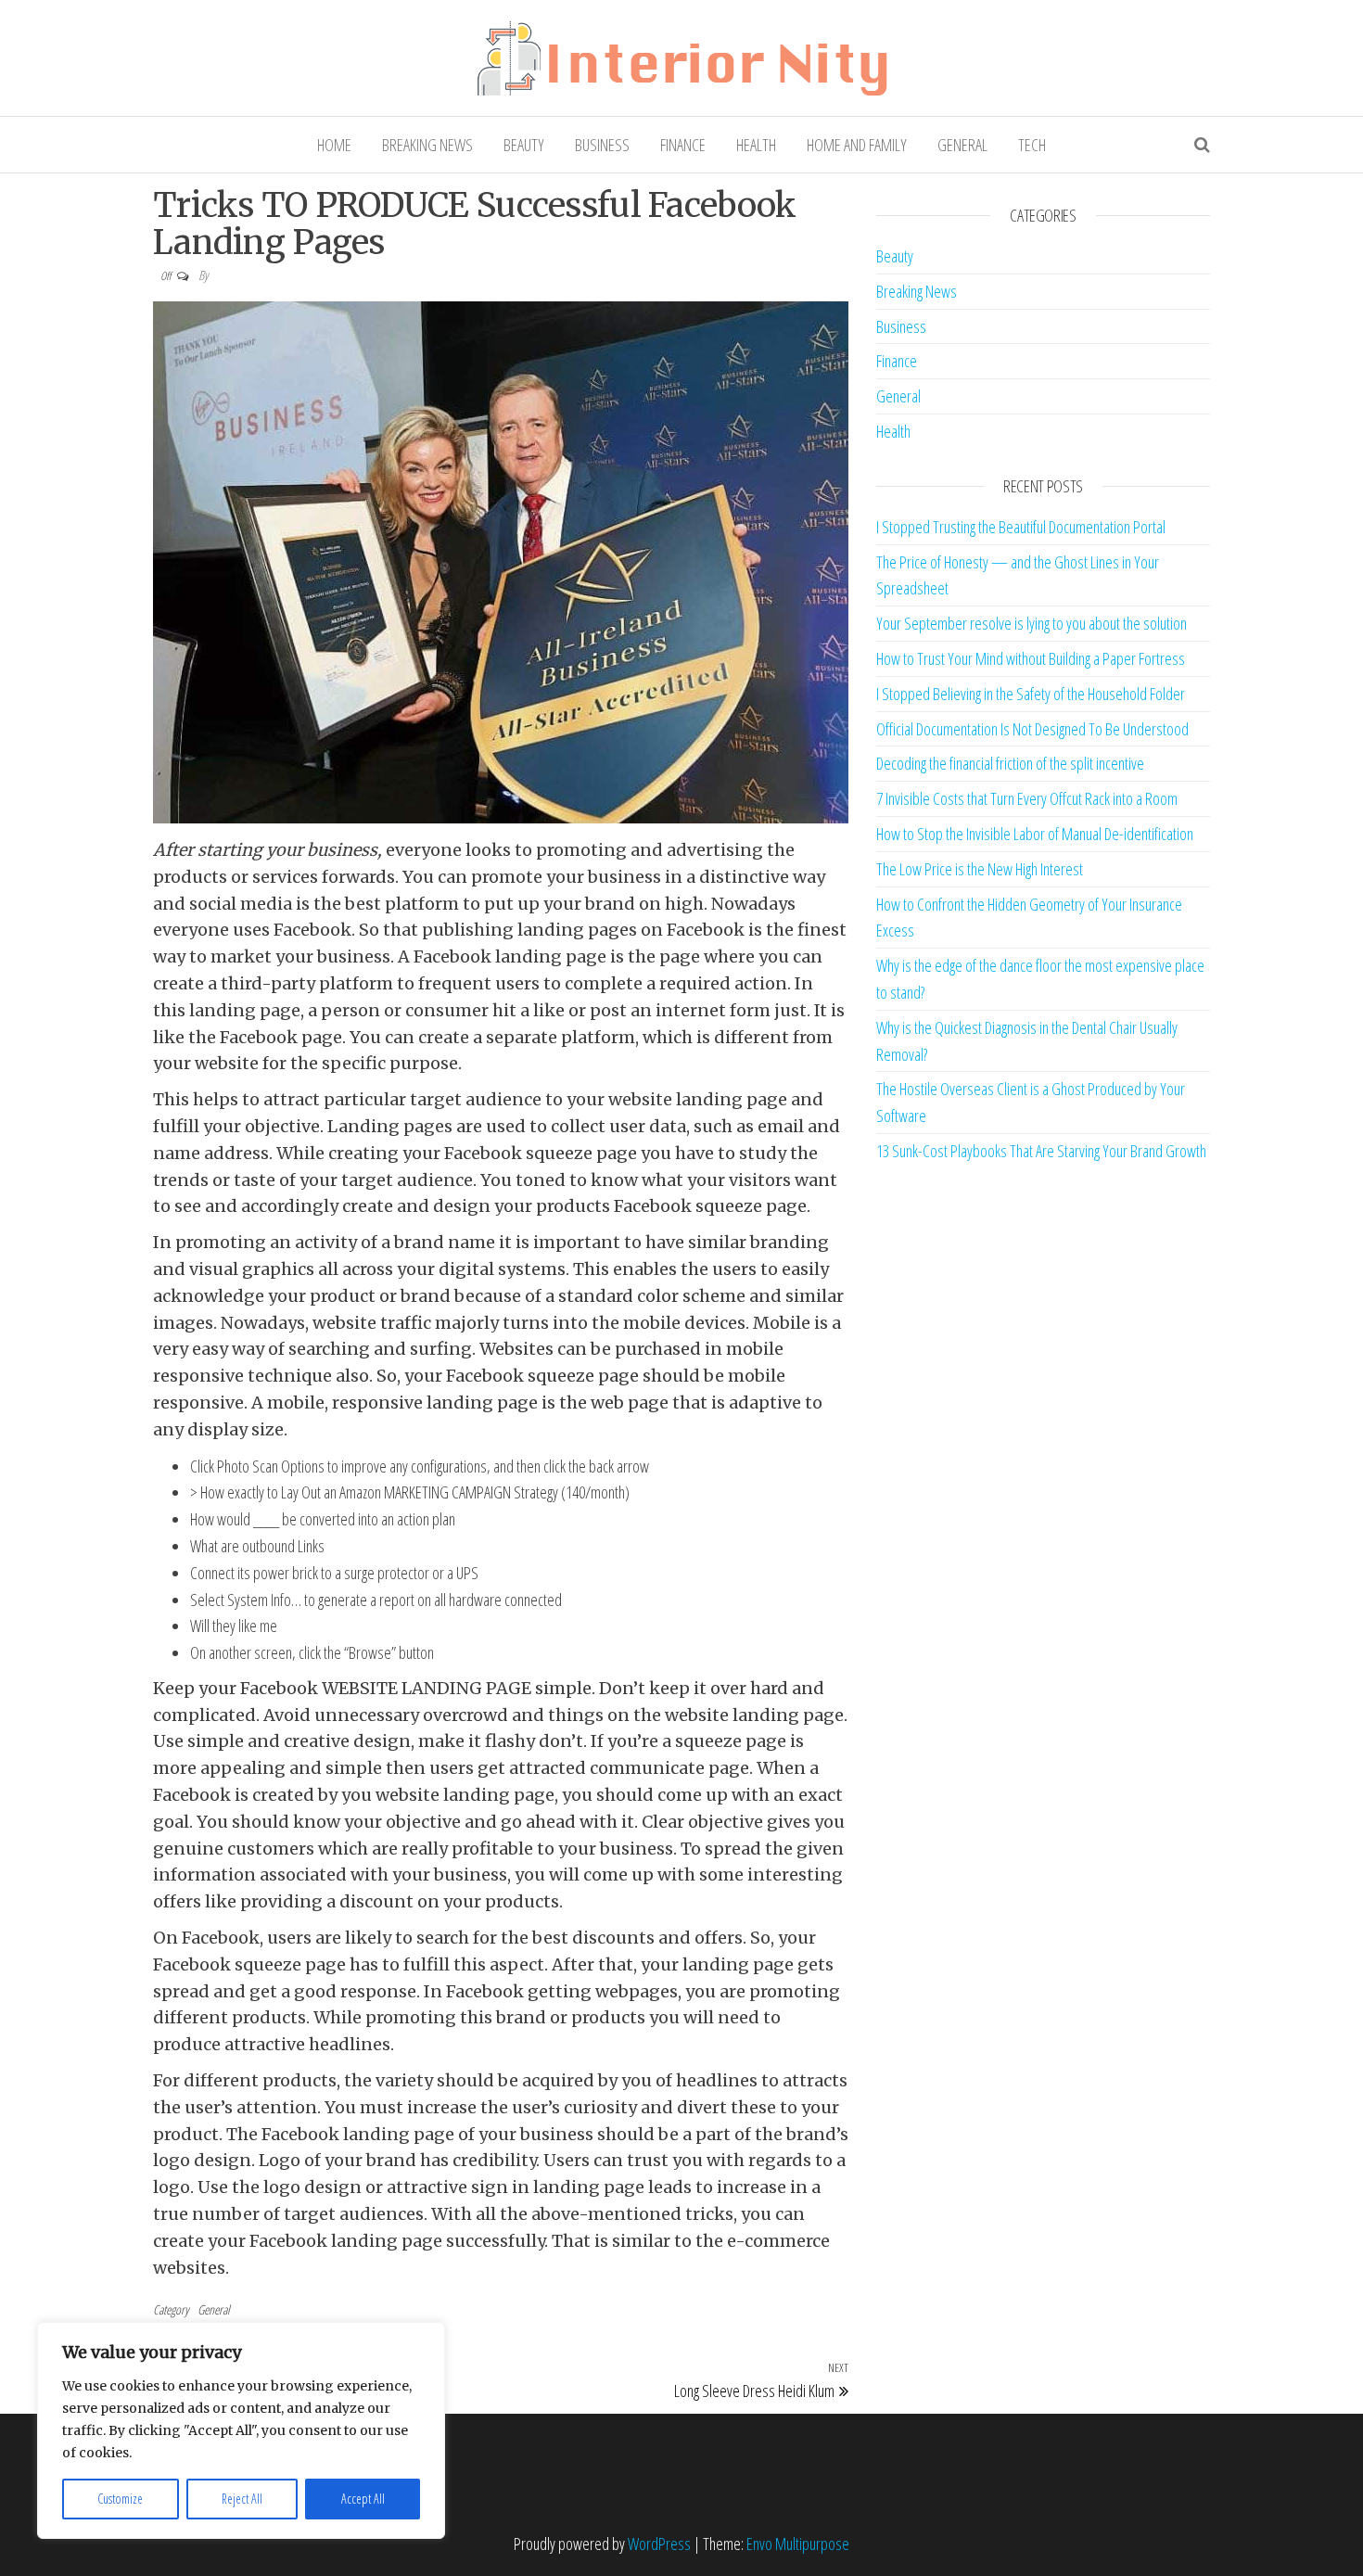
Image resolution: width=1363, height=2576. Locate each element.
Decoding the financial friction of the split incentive (1010, 763)
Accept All (363, 2499)
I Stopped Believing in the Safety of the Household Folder (1031, 694)
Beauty (524, 145)
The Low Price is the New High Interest (980, 869)
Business (602, 145)
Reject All (242, 2499)
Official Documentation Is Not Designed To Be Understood (1032, 729)
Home (334, 145)
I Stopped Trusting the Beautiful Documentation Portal (1021, 527)
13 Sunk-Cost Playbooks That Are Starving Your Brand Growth (1041, 1151)
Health (756, 145)
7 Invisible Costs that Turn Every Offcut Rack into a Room (1027, 798)
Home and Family (857, 145)
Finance (683, 145)
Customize (120, 2499)
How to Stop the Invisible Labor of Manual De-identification (1035, 834)
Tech (1032, 145)
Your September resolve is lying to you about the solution (1032, 623)
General (962, 145)
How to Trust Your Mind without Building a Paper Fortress (1031, 658)
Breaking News (427, 145)
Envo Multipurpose (798, 2544)
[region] (241, 2430)
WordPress (659, 2544)
